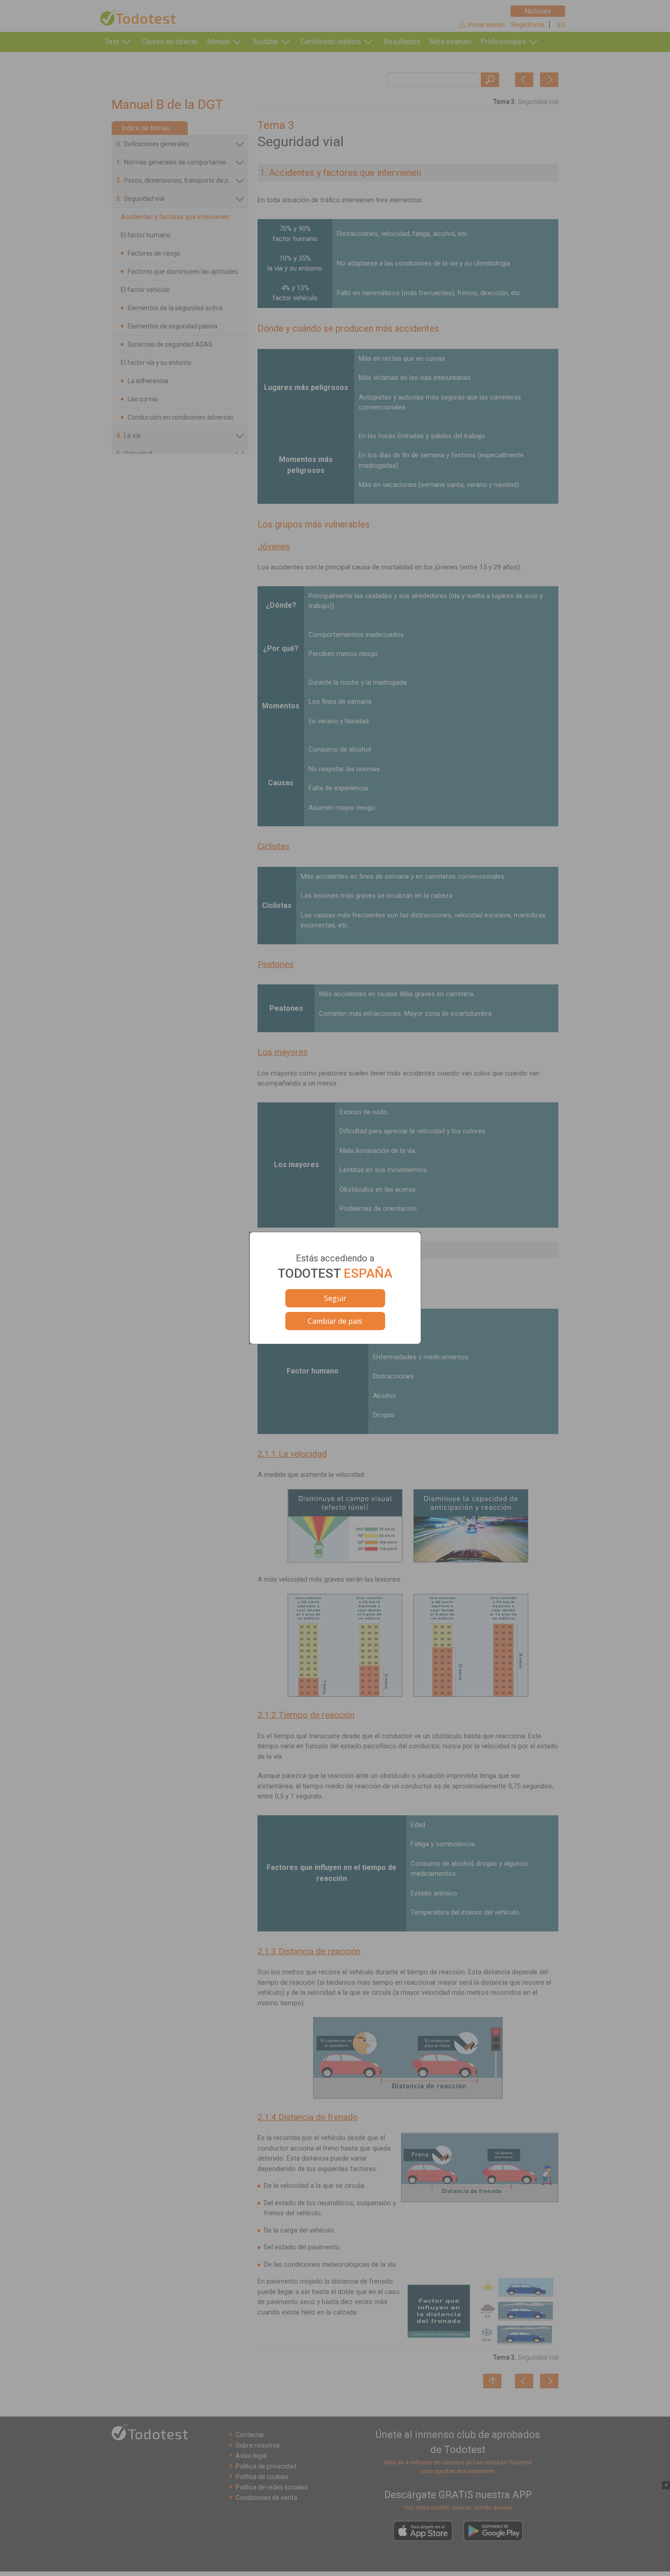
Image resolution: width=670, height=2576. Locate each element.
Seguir (335, 1298)
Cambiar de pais (335, 1321)
